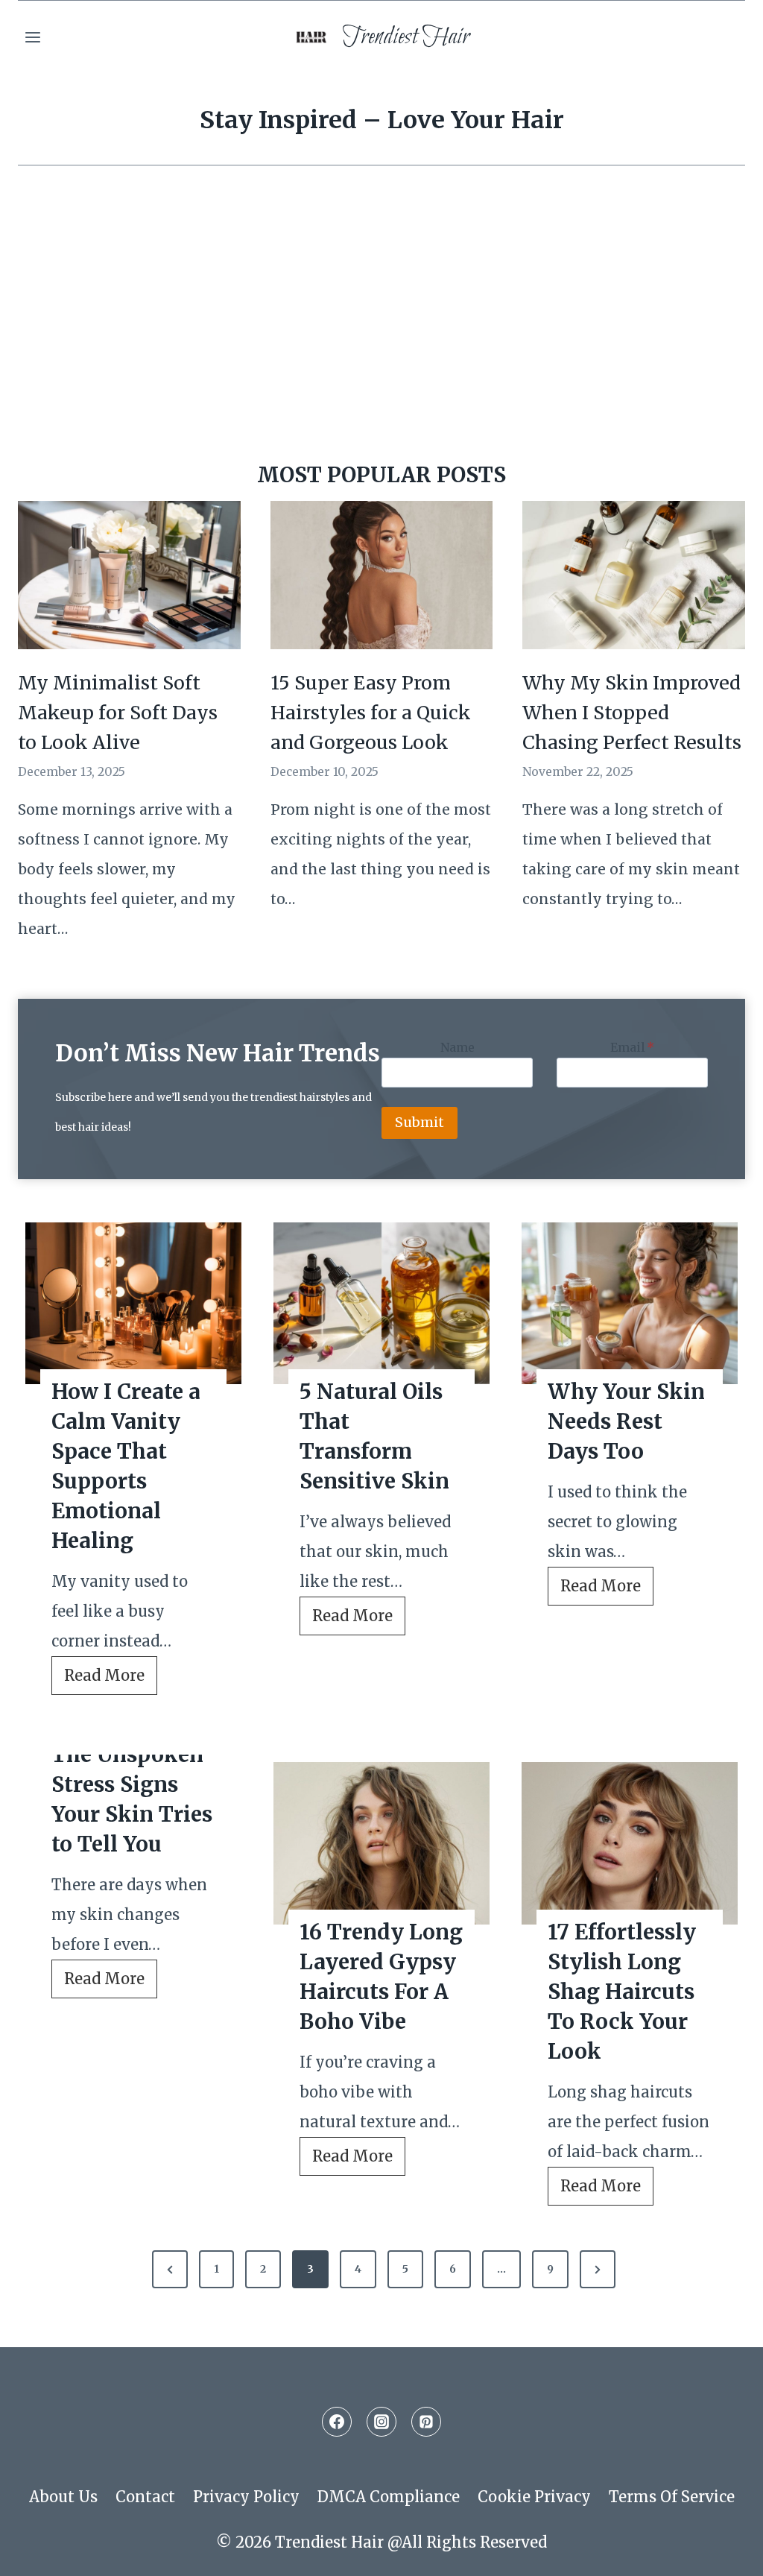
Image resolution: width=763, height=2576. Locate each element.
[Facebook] (337, 2422)
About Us (63, 2497)
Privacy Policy (246, 2497)
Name (458, 1047)
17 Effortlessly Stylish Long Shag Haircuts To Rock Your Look (622, 1992)
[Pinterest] (426, 2422)
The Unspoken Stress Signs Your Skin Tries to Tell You (132, 1799)
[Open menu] (33, 37)
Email (632, 1047)
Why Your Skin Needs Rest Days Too (626, 1421)
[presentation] (133, 1304)
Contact (145, 2497)
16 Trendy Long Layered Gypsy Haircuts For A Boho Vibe (381, 1977)
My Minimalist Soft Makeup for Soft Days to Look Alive (118, 713)
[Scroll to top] (723, 2551)
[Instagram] (381, 2422)
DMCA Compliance (389, 2497)
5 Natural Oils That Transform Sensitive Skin (374, 1436)
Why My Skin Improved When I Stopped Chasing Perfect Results (632, 713)
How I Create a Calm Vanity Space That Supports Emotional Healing (126, 1466)
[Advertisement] (381, 329)
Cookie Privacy (534, 2497)
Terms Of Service (672, 2497)
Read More (111, 1680)
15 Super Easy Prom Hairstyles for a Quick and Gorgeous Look (371, 713)
